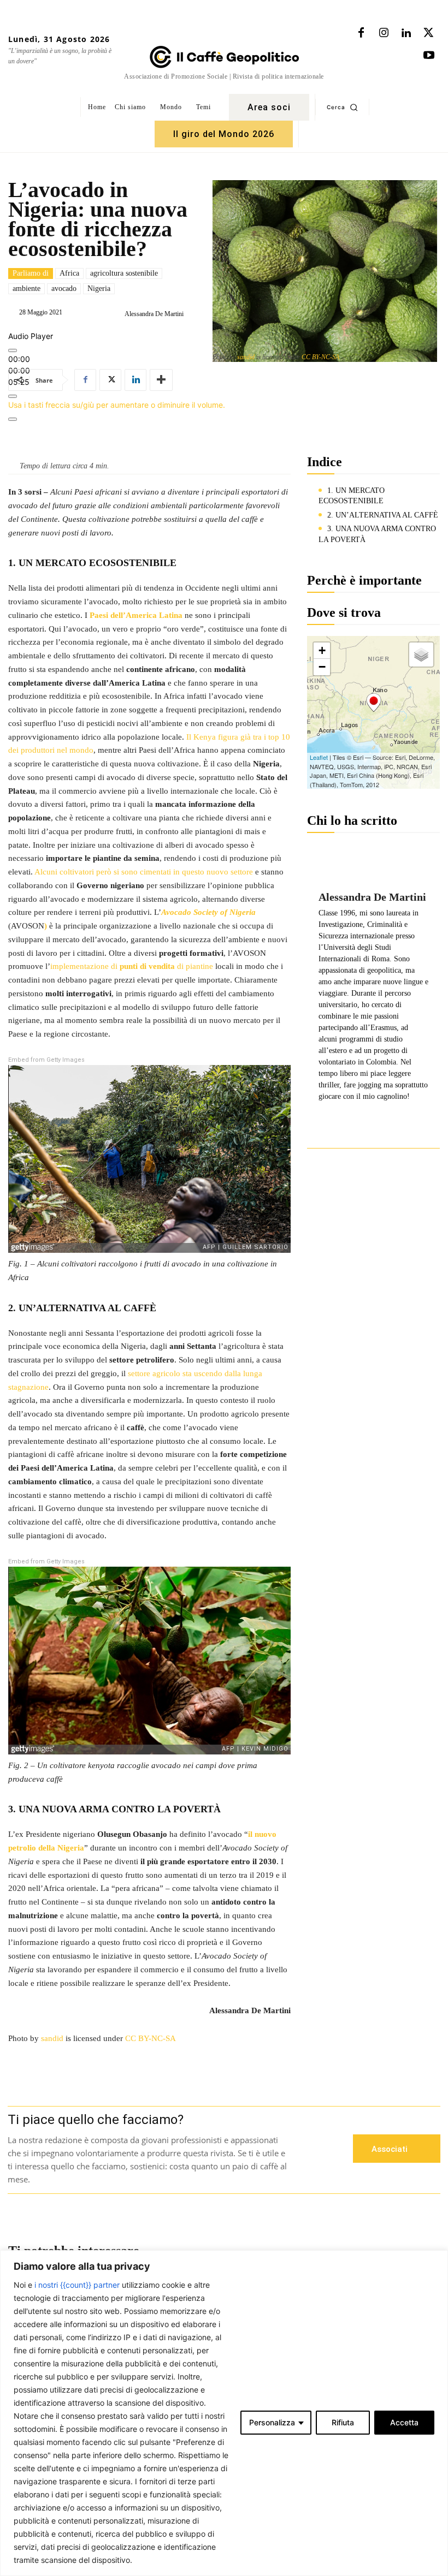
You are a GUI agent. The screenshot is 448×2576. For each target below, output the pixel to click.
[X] (428, 33)
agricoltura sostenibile (124, 273)
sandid (246, 357)
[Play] (13, 350)
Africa (69, 273)
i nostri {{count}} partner (77, 2285)
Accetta (404, 2422)
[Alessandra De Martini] (116, 314)
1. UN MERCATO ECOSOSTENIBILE (352, 496)
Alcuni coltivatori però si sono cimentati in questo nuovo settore (144, 872)
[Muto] (13, 396)
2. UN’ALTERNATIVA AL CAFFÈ (383, 515)
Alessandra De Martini (154, 314)
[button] (342, 107)
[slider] (117, 405)
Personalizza (272, 2422)
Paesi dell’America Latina (136, 615)
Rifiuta (343, 2422)
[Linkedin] (406, 33)
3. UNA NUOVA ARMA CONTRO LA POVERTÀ (377, 534)
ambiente (26, 288)
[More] (13, 419)
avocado (64, 288)
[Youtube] (429, 56)
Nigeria (99, 288)
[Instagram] (384, 33)
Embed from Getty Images (46, 1060)
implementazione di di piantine (132, 966)
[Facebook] (361, 33)
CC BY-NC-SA (320, 357)
